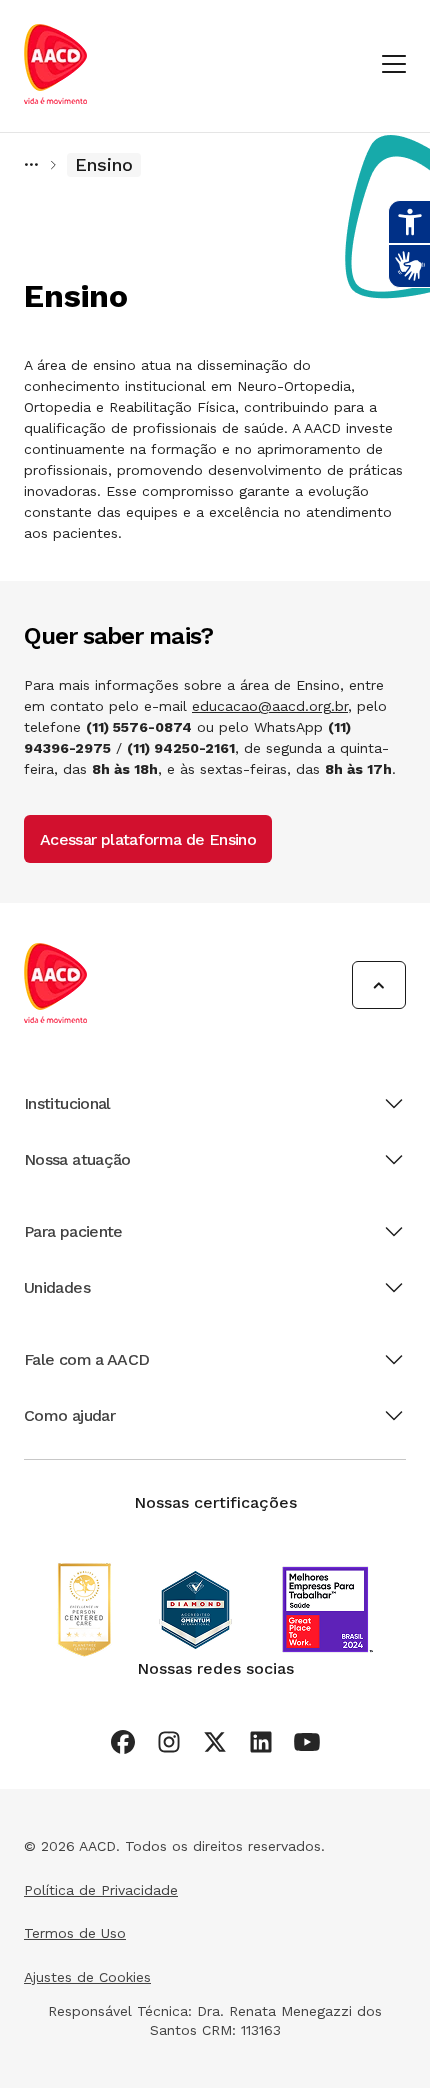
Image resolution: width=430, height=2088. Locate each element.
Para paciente (73, 1231)
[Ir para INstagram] (169, 1742)
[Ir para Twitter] (215, 1742)
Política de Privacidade (101, 1890)
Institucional (67, 1103)
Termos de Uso (75, 1933)
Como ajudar (69, 1415)
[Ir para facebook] (123, 1742)
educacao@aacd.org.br (270, 706)
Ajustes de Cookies (87, 1977)
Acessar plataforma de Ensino (148, 839)
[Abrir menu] (394, 65)
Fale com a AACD (86, 1359)
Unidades (57, 1287)
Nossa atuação (77, 1159)
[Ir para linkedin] (261, 1742)
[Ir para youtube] (307, 1742)
